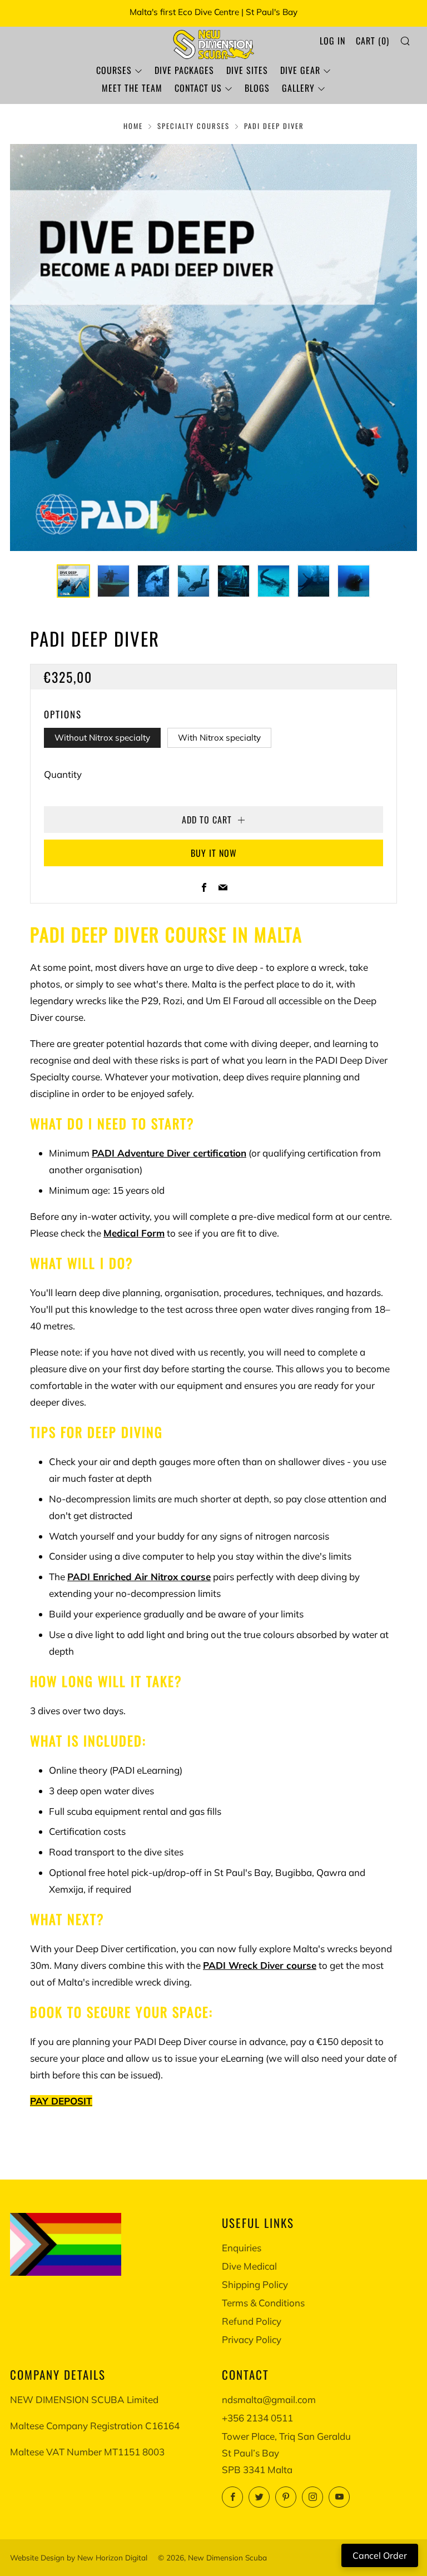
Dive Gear (300, 70)
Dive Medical (249, 2266)
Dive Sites (247, 70)
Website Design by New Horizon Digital (79, 2557)
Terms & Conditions (263, 2303)
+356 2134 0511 (257, 2418)
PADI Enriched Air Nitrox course (139, 1577)
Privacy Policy (252, 2339)
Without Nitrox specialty (102, 738)
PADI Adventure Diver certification (169, 1153)
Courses (114, 70)
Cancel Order (380, 2555)
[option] (213, 348)
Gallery (298, 88)
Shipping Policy (255, 2284)
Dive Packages (184, 70)
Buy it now (214, 853)
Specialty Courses (193, 126)
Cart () (373, 41)
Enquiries (242, 2248)
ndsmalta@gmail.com (269, 2399)
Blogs (257, 88)
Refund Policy (252, 2321)
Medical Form (134, 1233)
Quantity (63, 774)
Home (133, 126)
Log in (332, 41)
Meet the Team (132, 88)
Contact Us (198, 88)
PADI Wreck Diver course (260, 1965)
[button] (73, 581)
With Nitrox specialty (219, 738)
